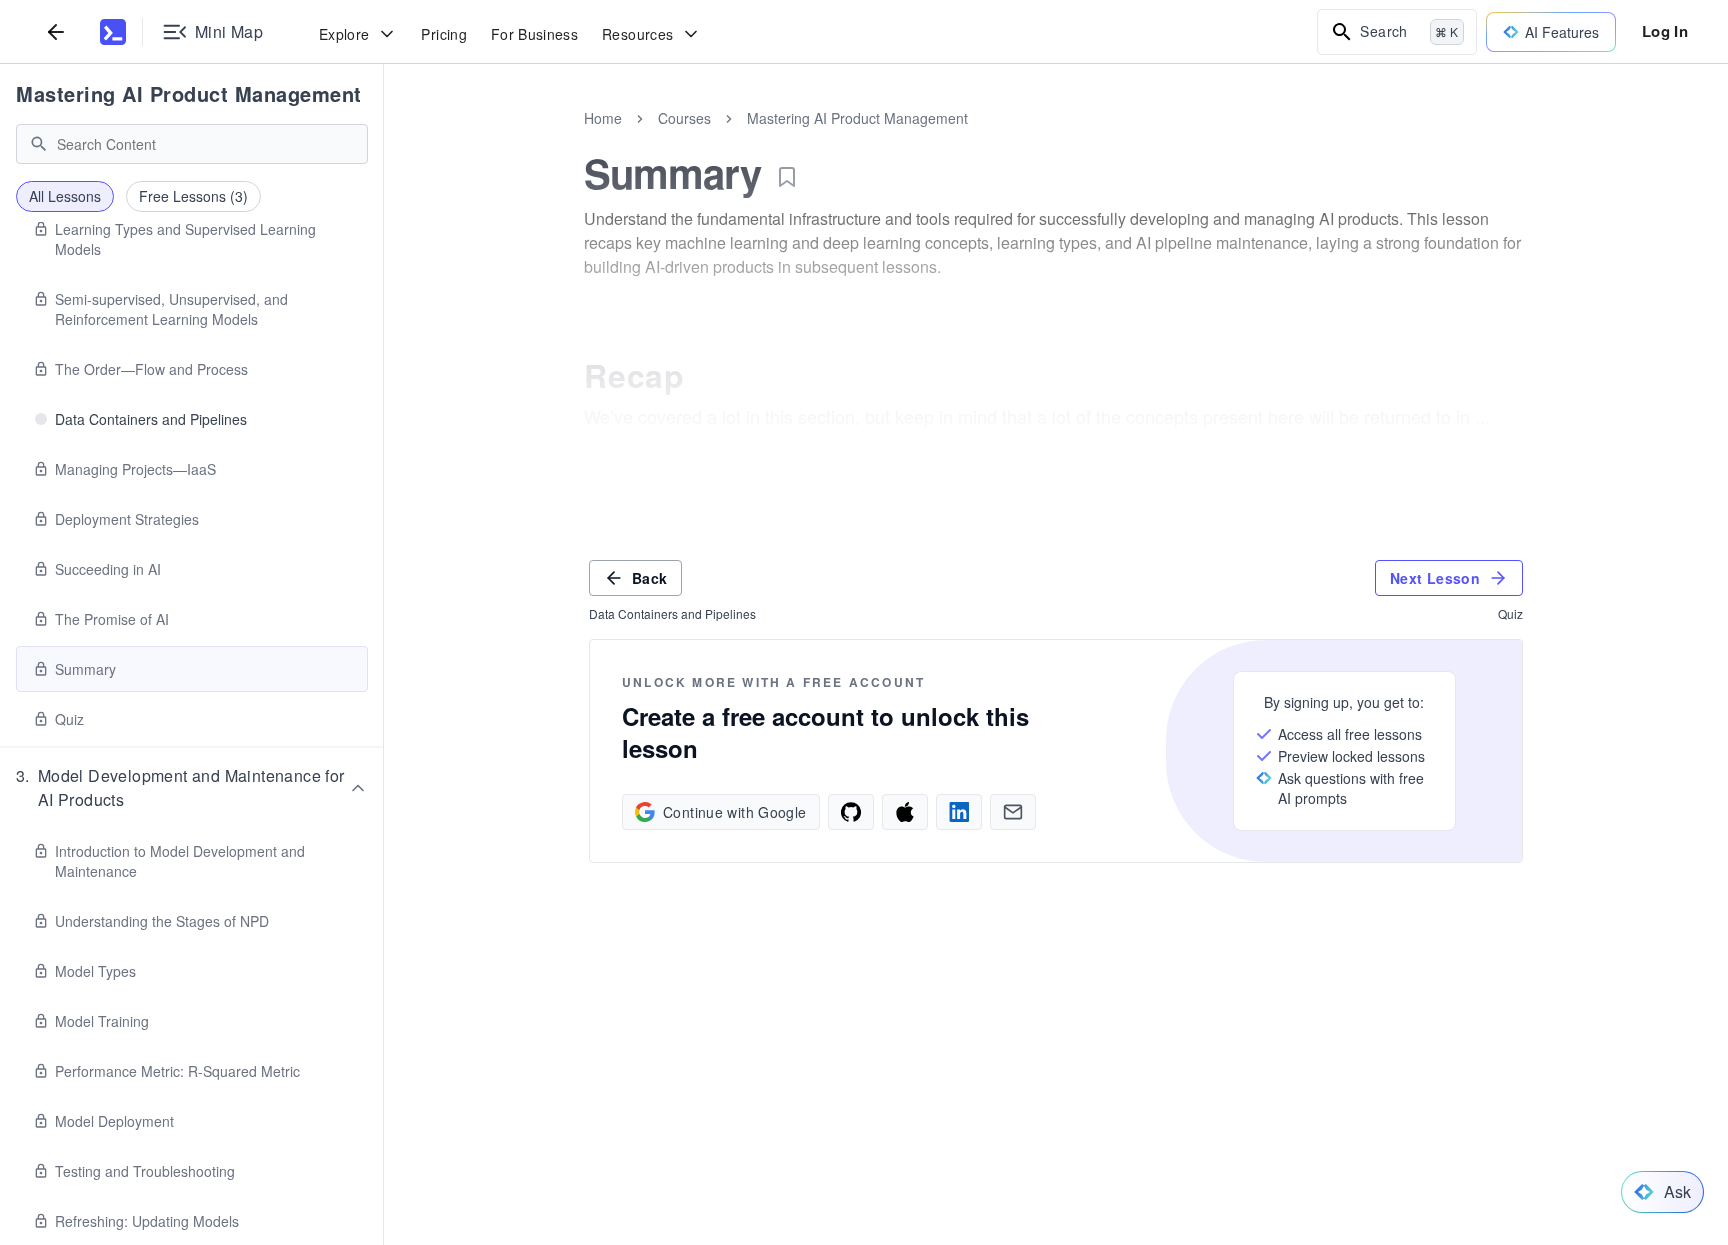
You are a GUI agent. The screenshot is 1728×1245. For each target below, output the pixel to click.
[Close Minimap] (384, 140)
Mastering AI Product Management (189, 93)
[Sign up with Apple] (905, 812)
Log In (1665, 31)
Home (603, 118)
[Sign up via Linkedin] (959, 812)
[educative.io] (113, 32)
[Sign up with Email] (1013, 812)
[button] (192, 788)
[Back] (56, 31)
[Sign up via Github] (851, 812)
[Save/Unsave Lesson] (787, 177)
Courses (684, 118)
